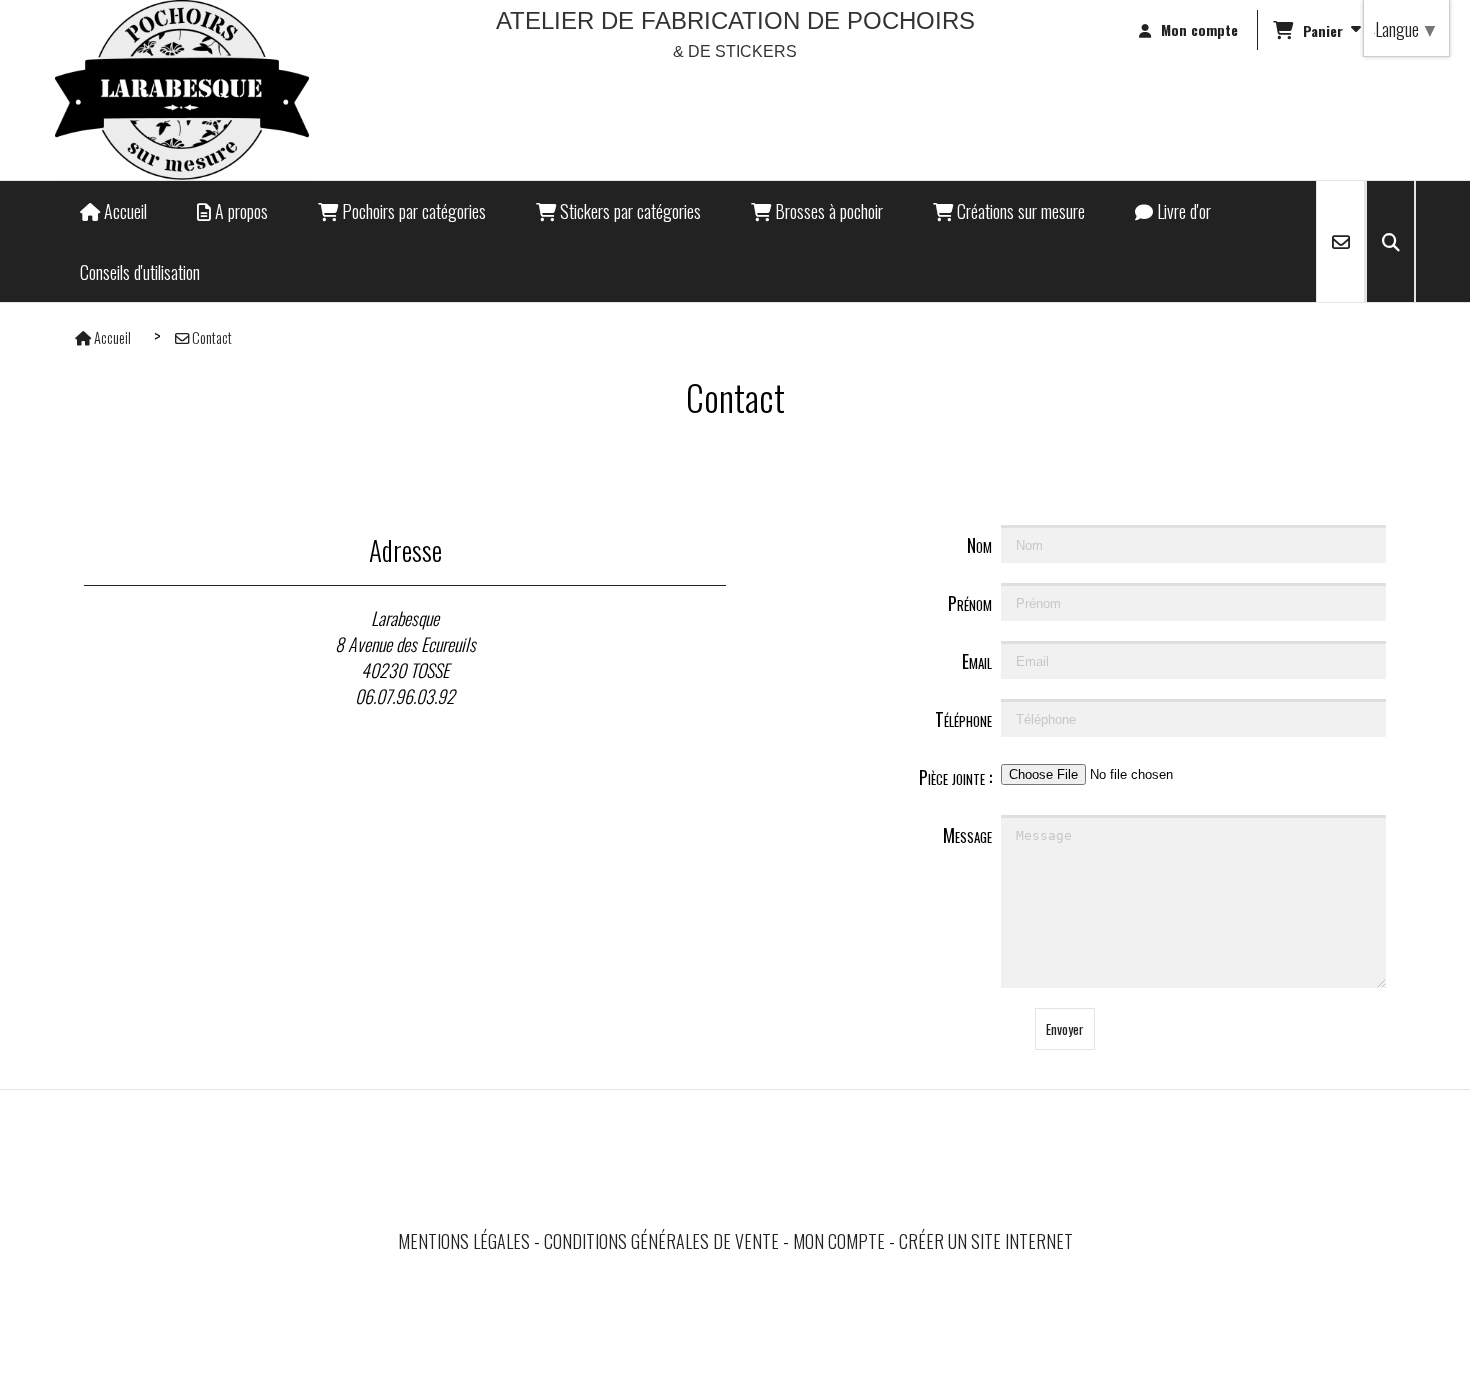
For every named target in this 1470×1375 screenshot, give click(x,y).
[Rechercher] (1390, 241)
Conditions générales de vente (661, 1241)
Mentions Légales (464, 1241)
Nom (979, 545)
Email (977, 661)
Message (967, 835)
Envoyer (1065, 1029)
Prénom (970, 603)
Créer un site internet (986, 1241)
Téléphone (963, 719)
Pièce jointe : (955, 777)
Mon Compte (839, 1241)
